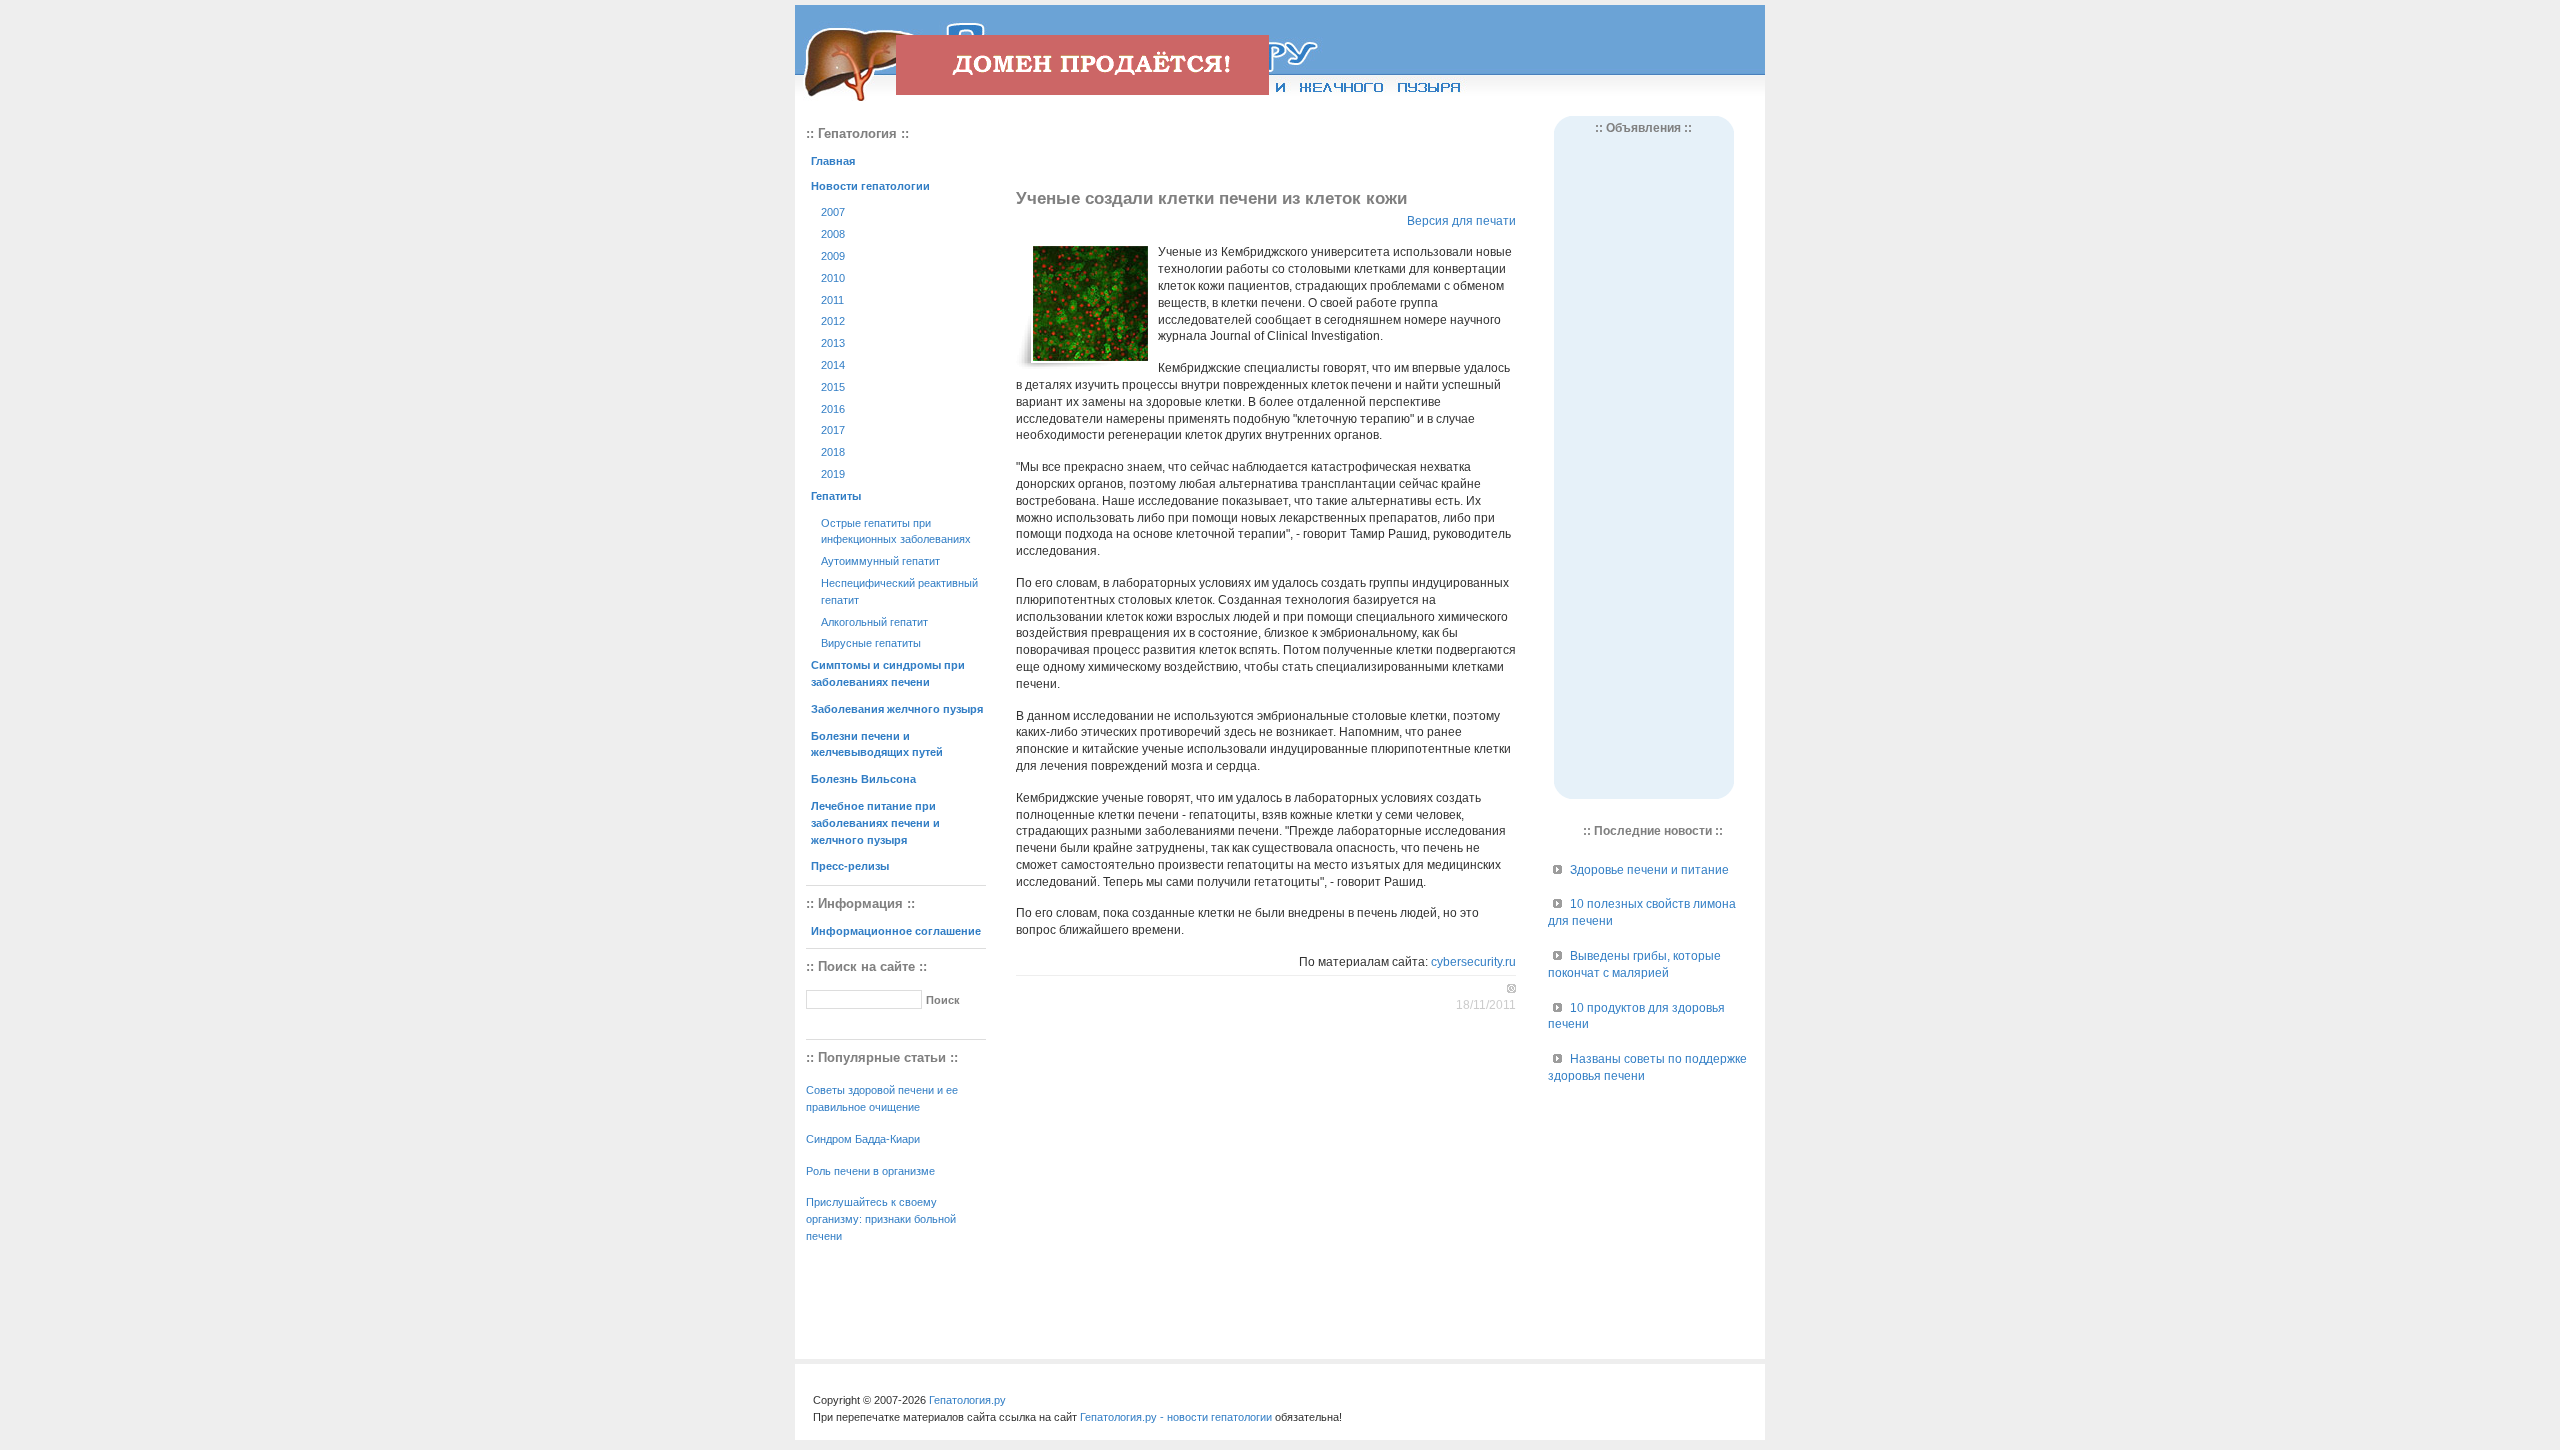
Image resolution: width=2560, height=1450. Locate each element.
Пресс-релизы (850, 866)
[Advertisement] (1266, 146)
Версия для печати (1461, 221)
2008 (833, 234)
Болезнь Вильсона (863, 779)
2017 (833, 430)
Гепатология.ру (967, 1400)
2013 (833, 343)
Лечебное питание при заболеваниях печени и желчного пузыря (875, 823)
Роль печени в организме (870, 1171)
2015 (833, 387)
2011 (832, 300)
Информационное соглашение (896, 931)
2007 (833, 212)
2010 (833, 278)
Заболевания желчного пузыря (897, 709)
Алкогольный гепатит (874, 622)
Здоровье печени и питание (1649, 870)
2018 (833, 452)
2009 (833, 256)
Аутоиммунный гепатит (880, 561)
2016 (833, 409)
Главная (833, 161)
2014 (833, 365)
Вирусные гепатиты (871, 643)
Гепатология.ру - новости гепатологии (1176, 1417)
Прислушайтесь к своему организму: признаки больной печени (881, 1219)
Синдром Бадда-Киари (863, 1139)
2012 (833, 321)
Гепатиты (836, 496)
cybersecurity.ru (1473, 962)
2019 (833, 474)
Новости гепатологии (870, 186)
